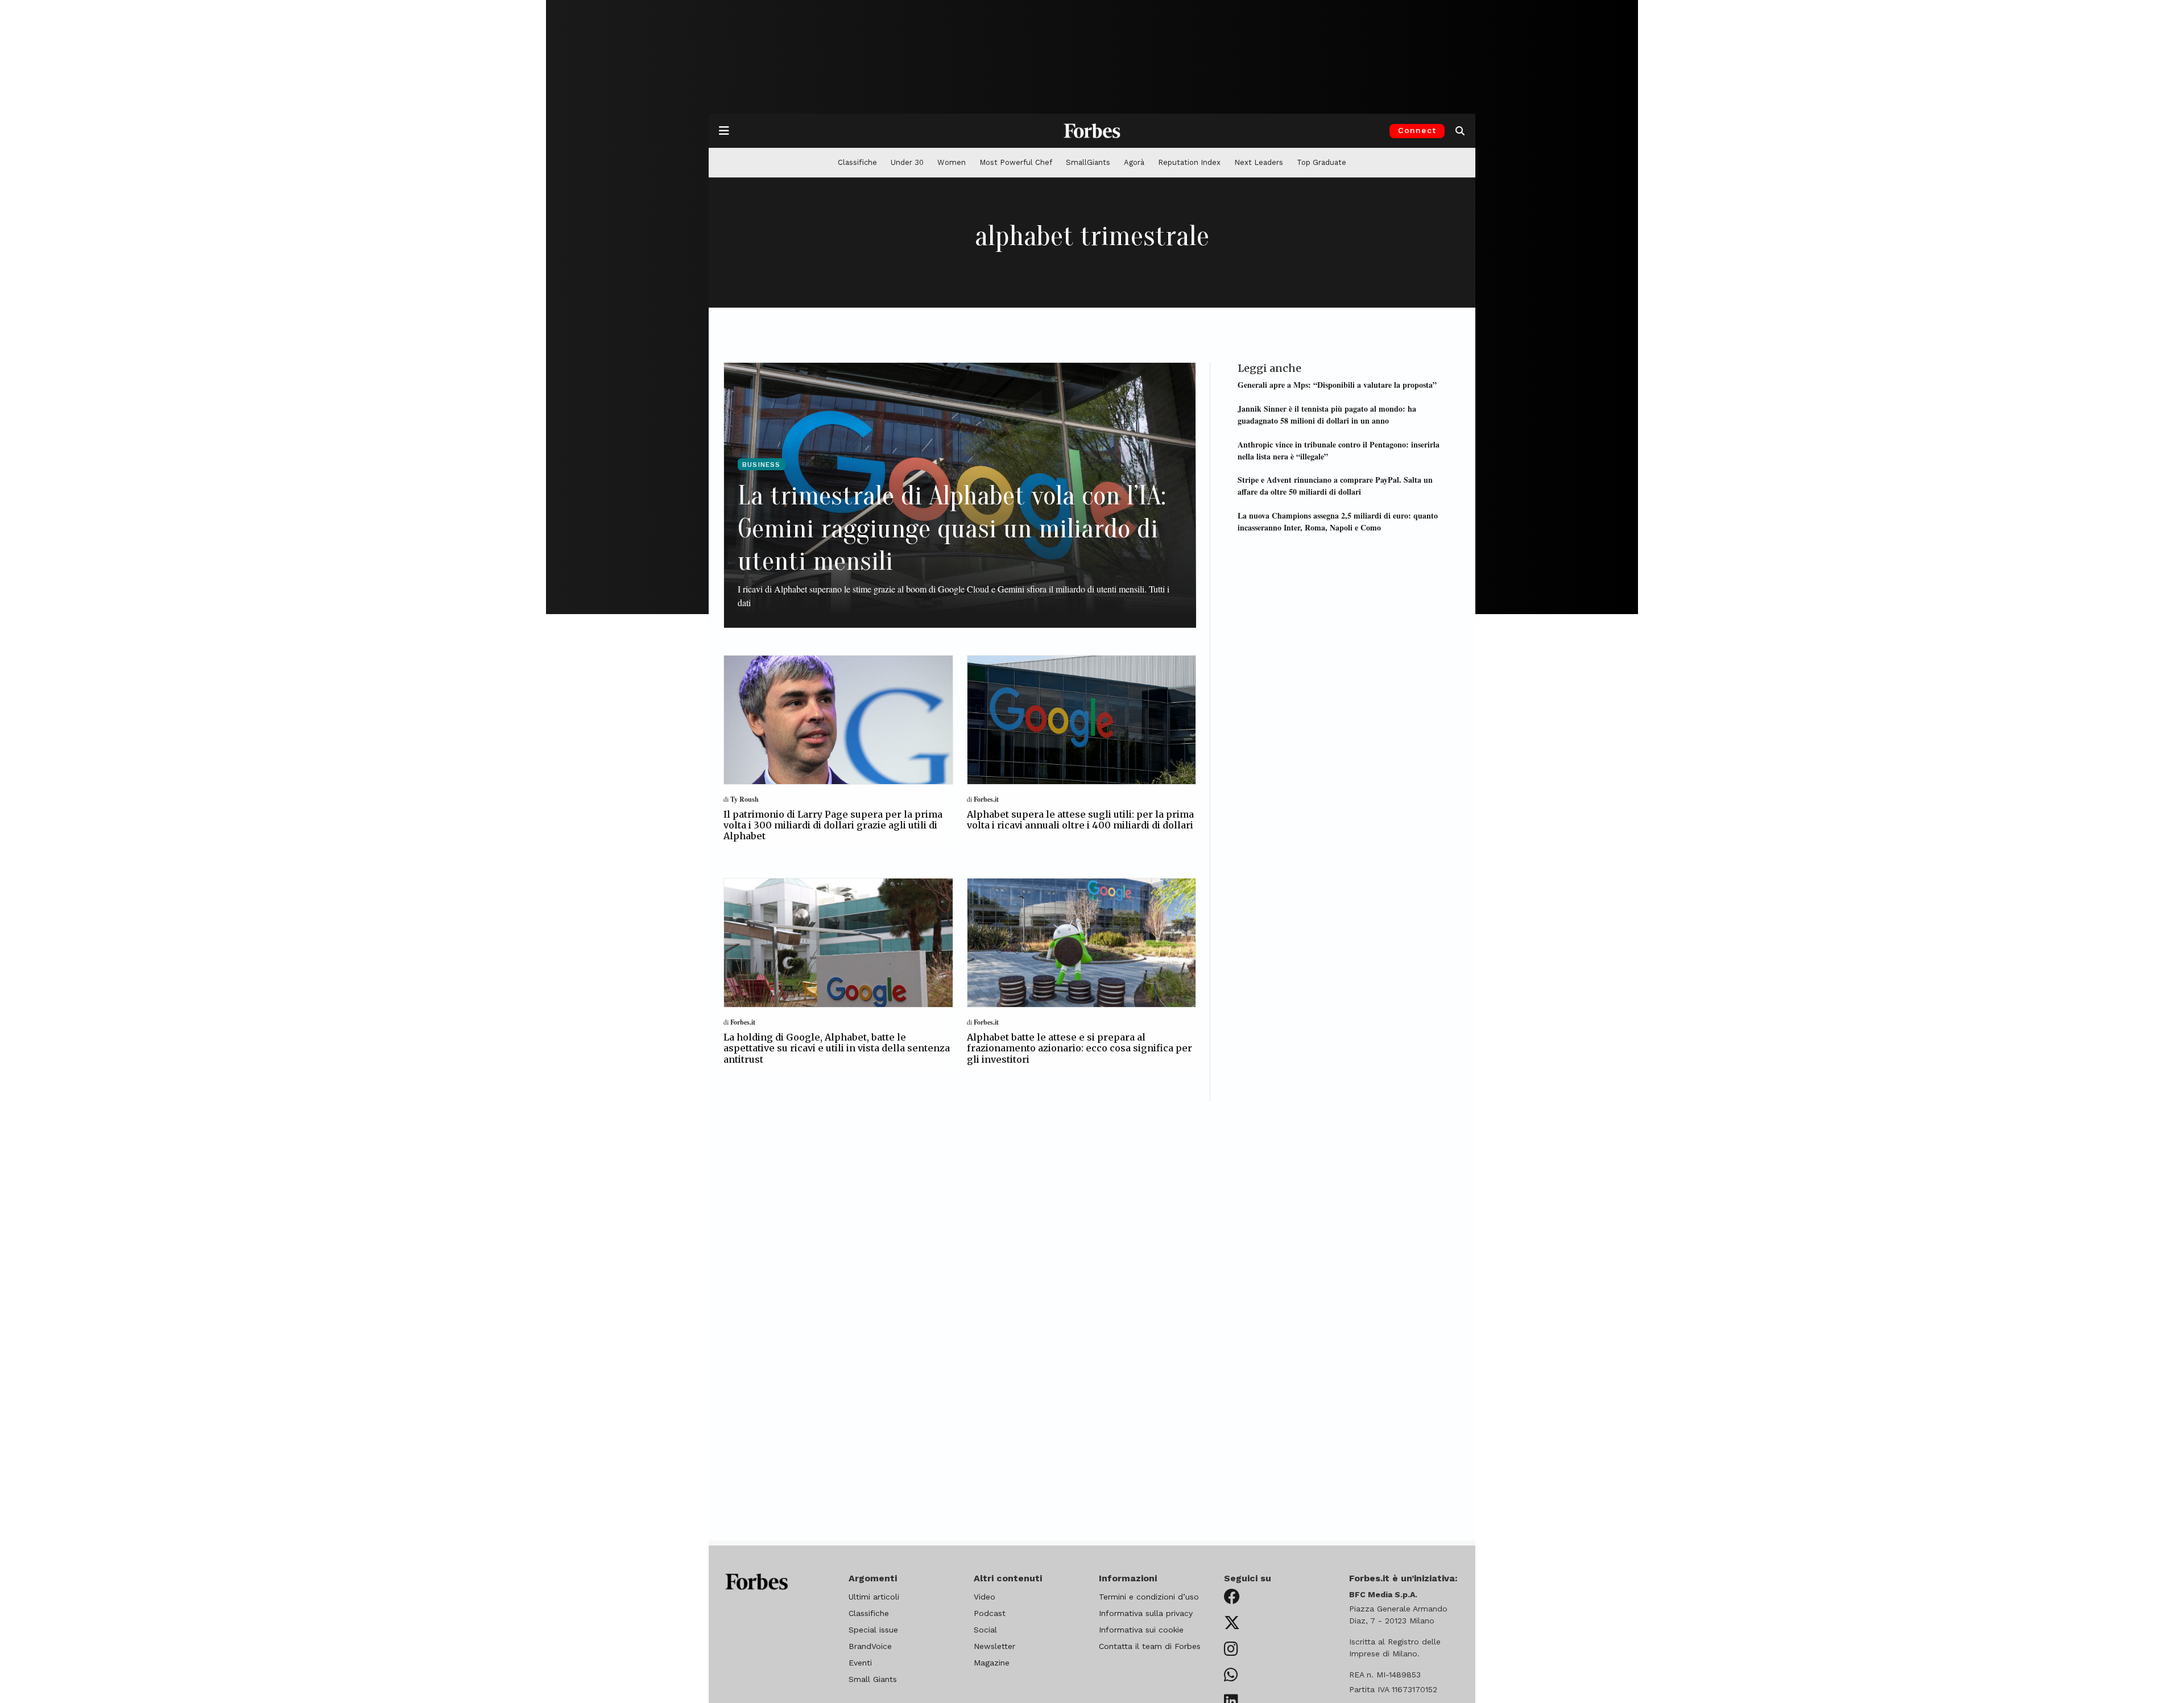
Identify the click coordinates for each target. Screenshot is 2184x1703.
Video (985, 1597)
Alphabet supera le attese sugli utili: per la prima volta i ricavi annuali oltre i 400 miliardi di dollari (1080, 820)
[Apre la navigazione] (724, 131)
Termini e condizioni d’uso (1149, 1597)
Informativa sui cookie (1141, 1630)
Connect (1417, 130)
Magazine (992, 1663)
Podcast (990, 1613)
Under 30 (907, 162)
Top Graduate (1321, 162)
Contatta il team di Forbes (1150, 1646)
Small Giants (873, 1679)
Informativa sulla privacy (1146, 1613)
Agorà (1134, 162)
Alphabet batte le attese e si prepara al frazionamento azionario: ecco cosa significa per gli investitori (1079, 1048)
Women (952, 162)
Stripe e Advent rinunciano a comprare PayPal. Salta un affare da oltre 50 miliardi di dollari (1335, 486)
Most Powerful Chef (1016, 162)
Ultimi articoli (874, 1597)
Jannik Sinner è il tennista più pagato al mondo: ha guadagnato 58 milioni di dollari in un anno (1327, 415)
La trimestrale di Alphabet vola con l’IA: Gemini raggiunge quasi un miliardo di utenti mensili (952, 528)
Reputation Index (1189, 162)
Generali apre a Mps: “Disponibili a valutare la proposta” (1337, 385)
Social (985, 1630)
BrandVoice (870, 1646)
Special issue (873, 1630)
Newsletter (994, 1646)
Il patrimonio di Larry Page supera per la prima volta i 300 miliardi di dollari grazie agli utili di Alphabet (833, 825)
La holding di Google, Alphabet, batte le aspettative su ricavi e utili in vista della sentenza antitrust (837, 1048)
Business (762, 465)
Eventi (860, 1663)
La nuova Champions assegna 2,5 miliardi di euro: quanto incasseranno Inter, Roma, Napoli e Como (1338, 521)
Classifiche (857, 162)
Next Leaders (1259, 162)
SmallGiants (1088, 162)
